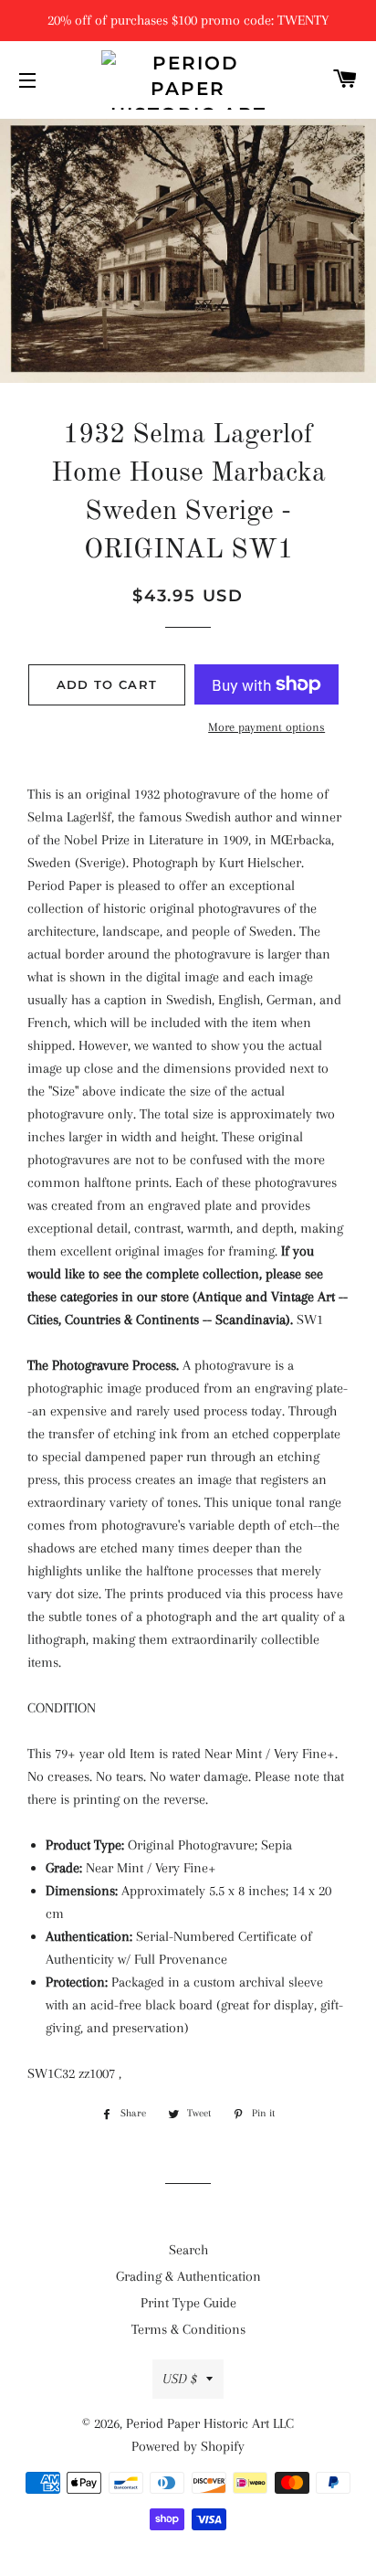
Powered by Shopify (188, 2446)
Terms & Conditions (188, 2329)
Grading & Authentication (188, 2276)
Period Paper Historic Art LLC (210, 2423)
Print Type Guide (188, 2303)
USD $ (180, 2379)
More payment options (266, 727)
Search (188, 2250)
